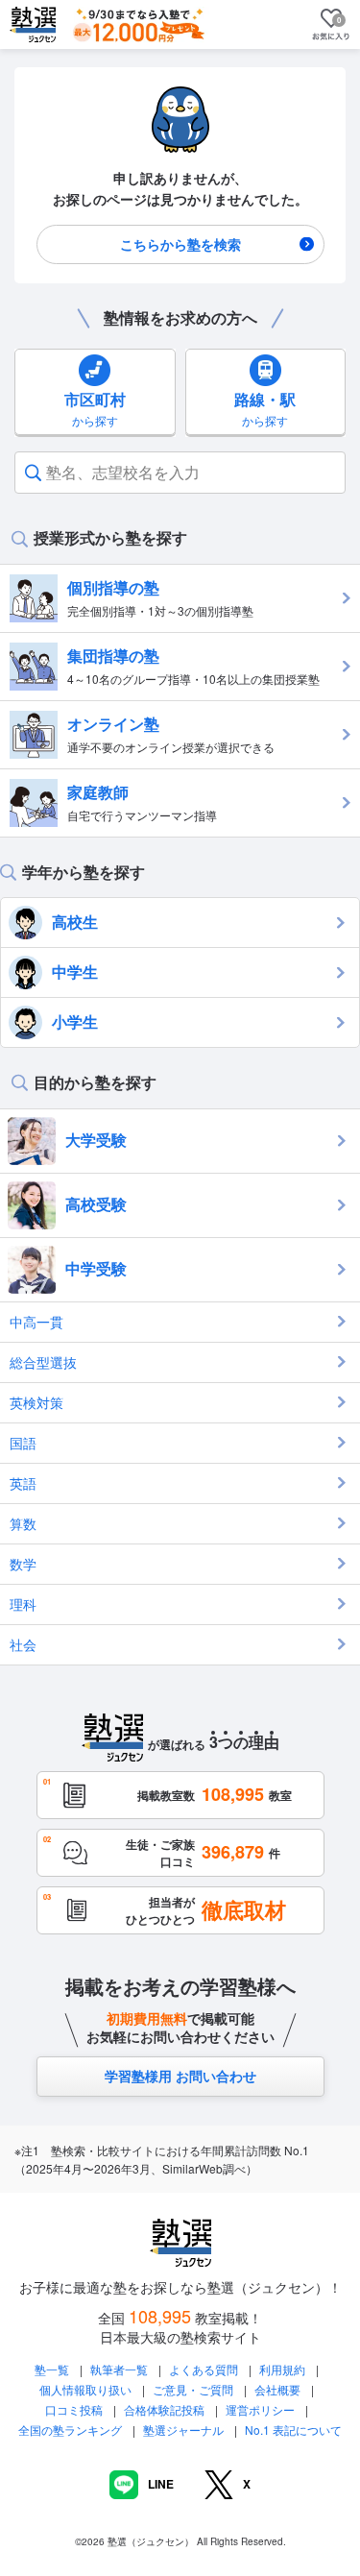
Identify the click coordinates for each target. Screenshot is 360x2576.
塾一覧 (52, 2369)
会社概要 (277, 2389)
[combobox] (48, 473)
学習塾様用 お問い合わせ (180, 2076)
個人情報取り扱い (85, 2389)
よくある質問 (205, 2369)
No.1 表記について (293, 2430)
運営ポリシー (260, 2409)
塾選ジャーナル (183, 2430)
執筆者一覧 (119, 2369)
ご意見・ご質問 (193, 2389)
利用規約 (282, 2369)
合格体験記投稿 (164, 2409)
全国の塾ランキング (70, 2430)
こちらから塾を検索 (180, 244)
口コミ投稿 (74, 2409)
